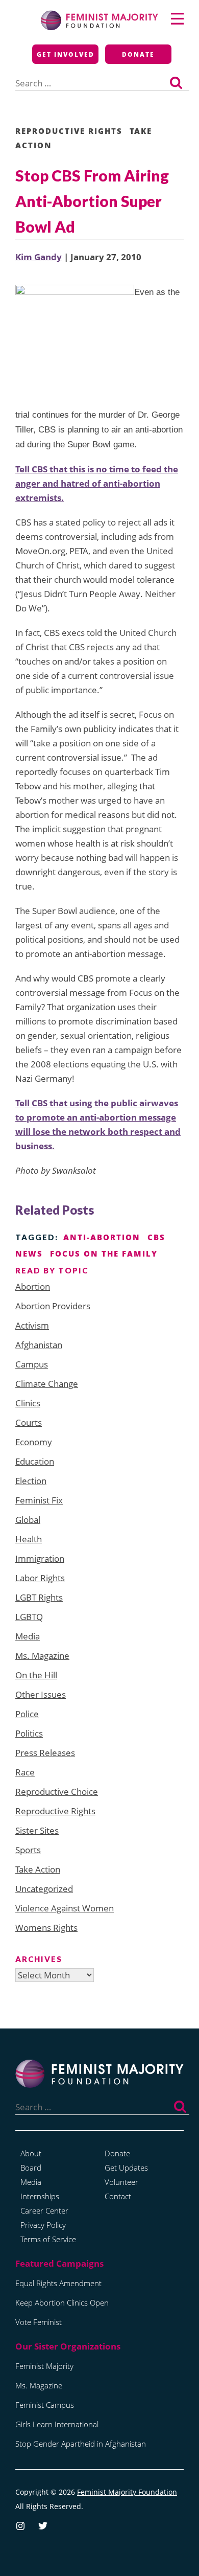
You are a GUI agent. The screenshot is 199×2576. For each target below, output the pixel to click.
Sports (28, 1850)
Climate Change (47, 1384)
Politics (29, 1733)
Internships (40, 2196)
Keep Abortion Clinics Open (62, 2303)
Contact (118, 2196)
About (31, 2153)
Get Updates (126, 2168)
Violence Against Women (65, 1908)
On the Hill (36, 1675)
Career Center (44, 2210)
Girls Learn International (57, 2424)
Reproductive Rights (69, 131)
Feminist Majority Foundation (127, 2492)
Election (31, 1481)
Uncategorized (44, 1889)
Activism (32, 1325)
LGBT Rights (39, 1597)
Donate (138, 54)
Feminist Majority (44, 2366)
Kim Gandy (39, 257)
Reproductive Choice (57, 1792)
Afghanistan (39, 1345)
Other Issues (41, 1694)
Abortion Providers (53, 1306)
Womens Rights (46, 1928)
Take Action (38, 1869)
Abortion (33, 1286)
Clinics (28, 1403)
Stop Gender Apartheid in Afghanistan (81, 2444)
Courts (29, 1422)
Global (28, 1520)
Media (28, 1636)
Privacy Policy (43, 2225)
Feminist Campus (45, 2405)
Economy (34, 1442)
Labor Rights (40, 1578)
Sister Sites (37, 1830)
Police (27, 1714)
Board (31, 2168)
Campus (32, 1364)
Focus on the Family (104, 1253)
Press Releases (45, 1753)
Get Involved (66, 54)
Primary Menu (177, 19)
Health (29, 1539)
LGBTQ (29, 1617)
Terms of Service (48, 2239)
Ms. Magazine (42, 1656)
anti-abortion (102, 1237)
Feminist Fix (39, 1500)
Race (25, 1772)
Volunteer (121, 2182)
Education (35, 1461)
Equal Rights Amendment (58, 2283)
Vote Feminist (39, 2322)
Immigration (40, 1558)
